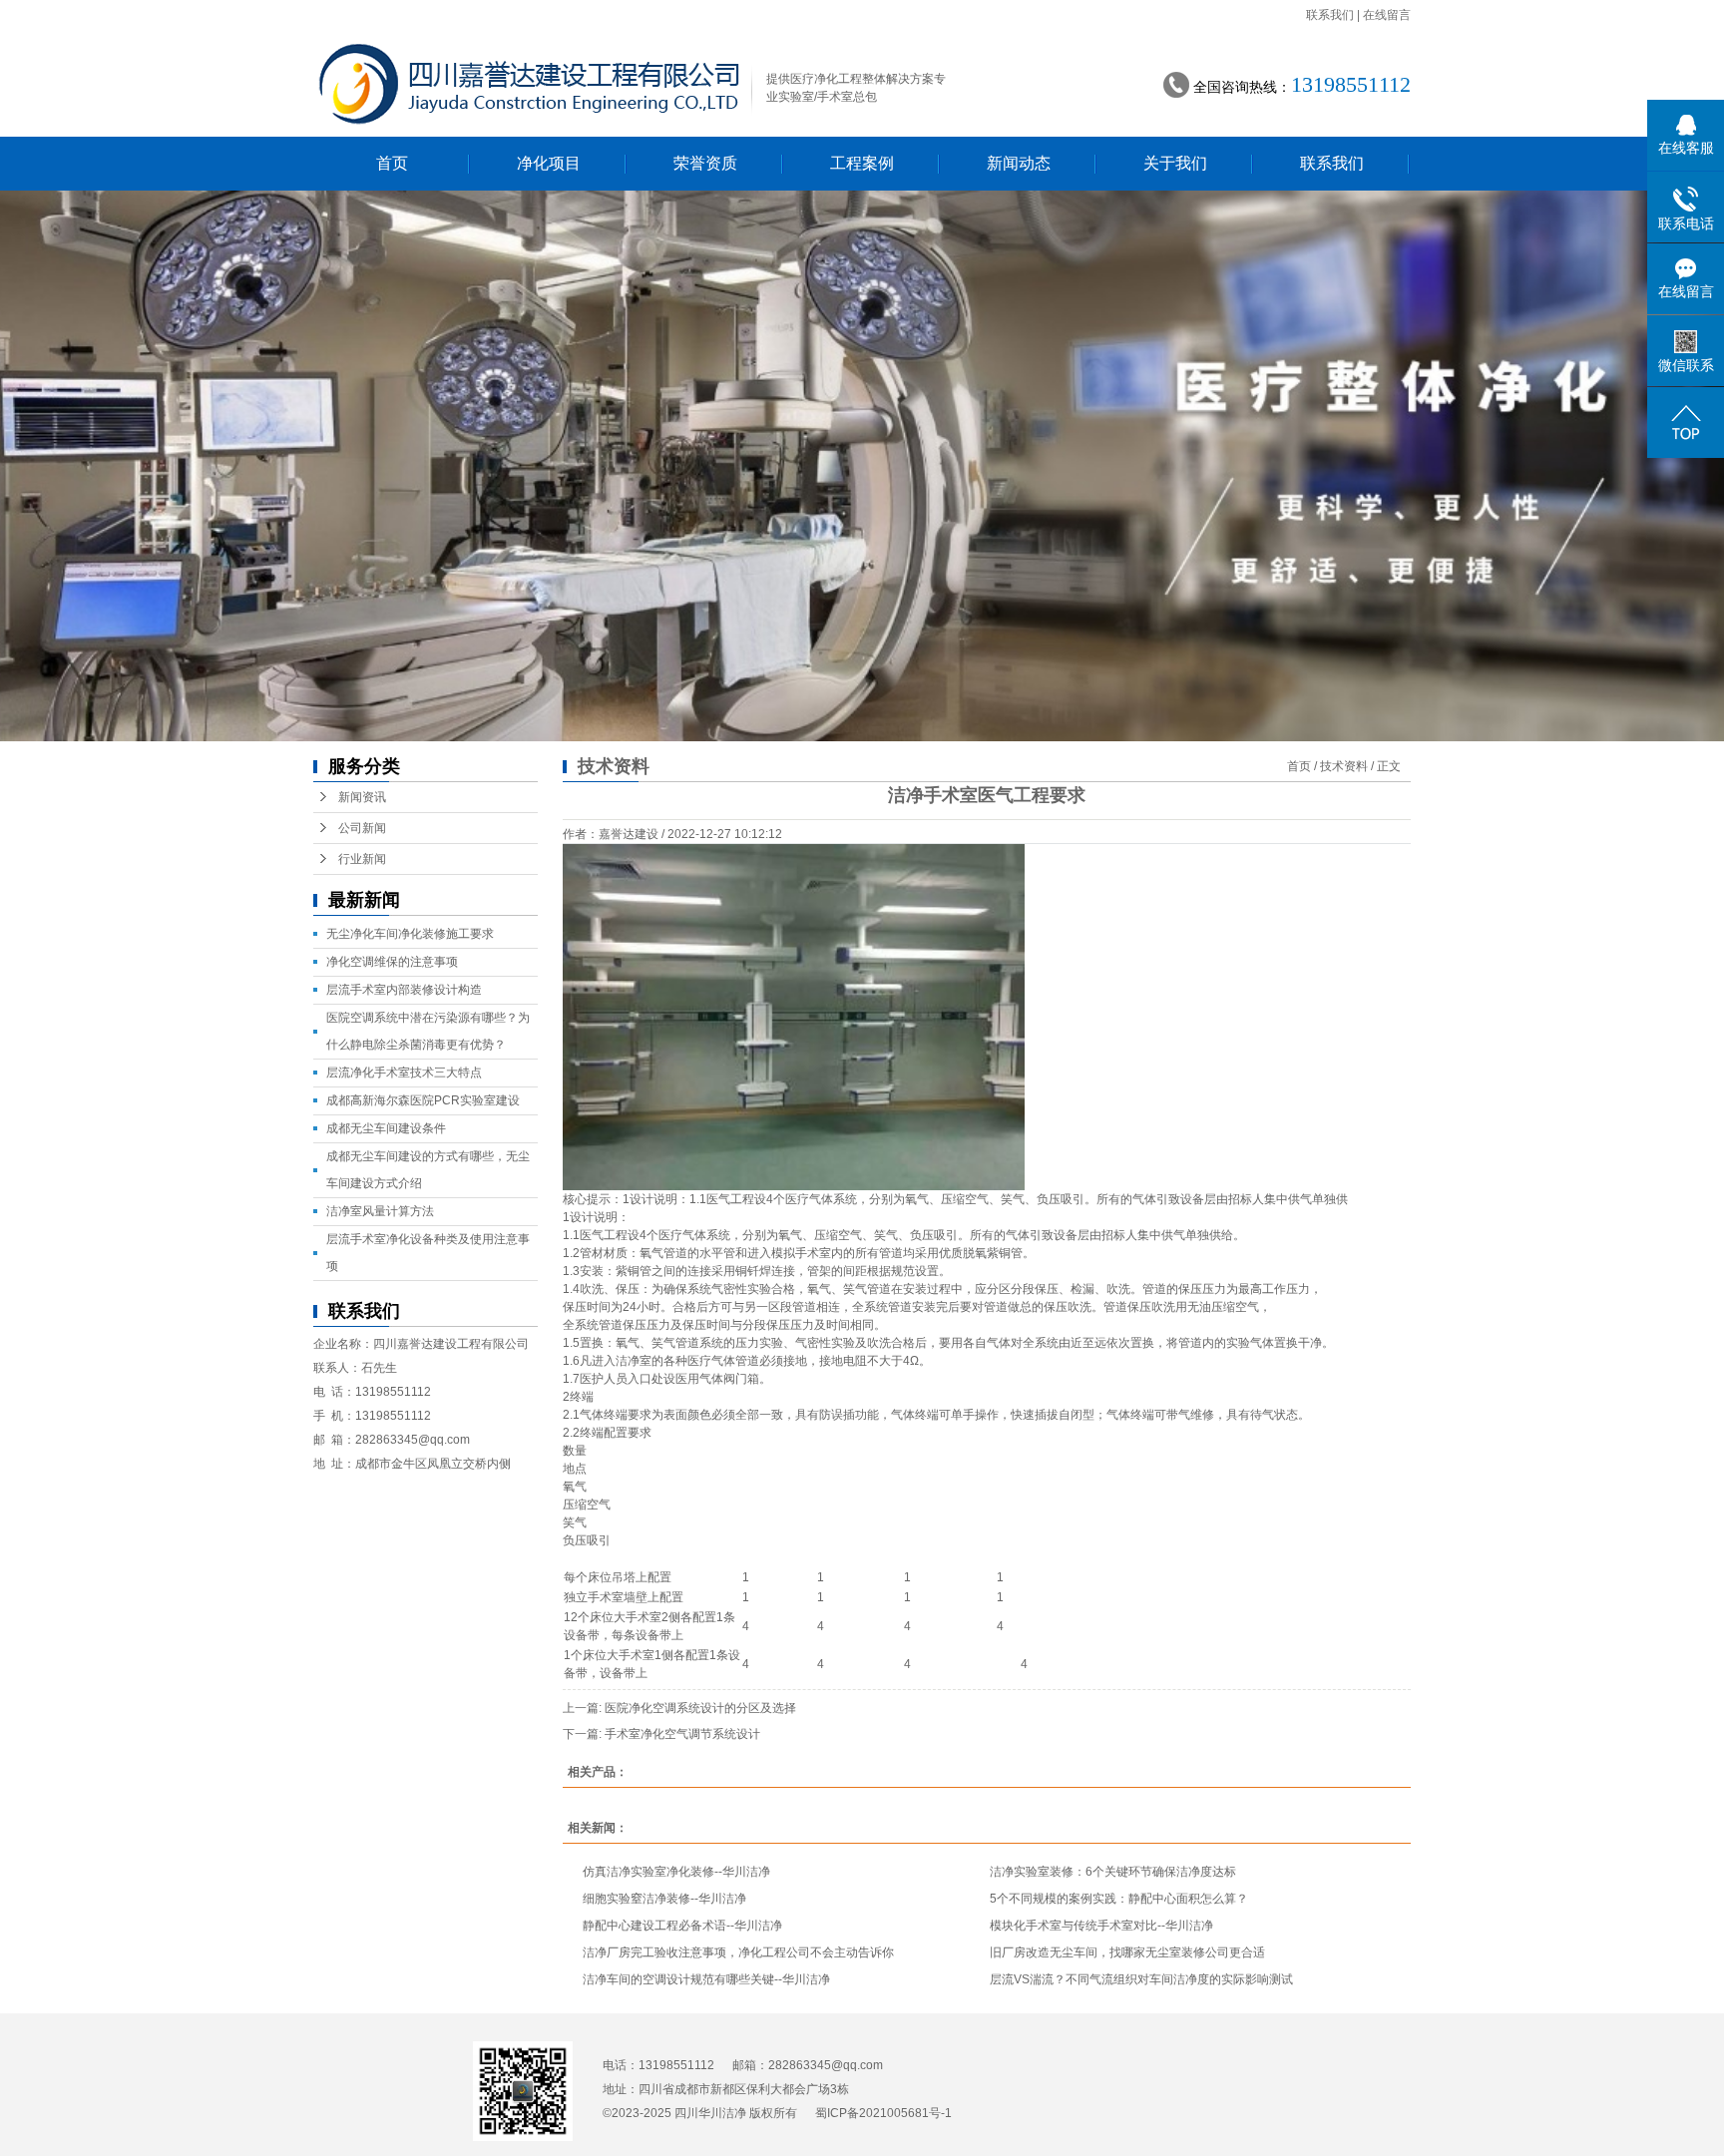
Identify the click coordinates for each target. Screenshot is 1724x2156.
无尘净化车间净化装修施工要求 (410, 934)
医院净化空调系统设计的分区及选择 (700, 1708)
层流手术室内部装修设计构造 (404, 990)
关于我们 (1175, 163)
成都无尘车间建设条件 (386, 1128)
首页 (392, 163)
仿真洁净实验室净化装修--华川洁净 (676, 1872)
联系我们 (1330, 15)
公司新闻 (362, 828)
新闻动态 (1019, 163)
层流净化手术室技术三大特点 (404, 1073)
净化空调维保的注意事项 (392, 962)
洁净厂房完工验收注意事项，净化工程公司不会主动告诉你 (738, 1952)
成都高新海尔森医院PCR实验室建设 (423, 1100)
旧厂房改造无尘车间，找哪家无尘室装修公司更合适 (1127, 1952)
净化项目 (549, 163)
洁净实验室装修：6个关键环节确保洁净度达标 (1113, 1872)
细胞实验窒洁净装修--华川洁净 (664, 1899)
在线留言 (1387, 15)
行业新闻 (362, 859)
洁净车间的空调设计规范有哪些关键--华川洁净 (706, 1979)
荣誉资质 (705, 163)
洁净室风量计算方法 (380, 1211)
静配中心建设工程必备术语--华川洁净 (682, 1926)
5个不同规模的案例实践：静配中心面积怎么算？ (1119, 1899)
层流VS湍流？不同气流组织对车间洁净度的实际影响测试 (1141, 1979)
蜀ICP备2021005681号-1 (883, 2113)
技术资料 (1344, 766)
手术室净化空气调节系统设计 (682, 1734)
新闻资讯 (362, 797)
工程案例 (862, 163)
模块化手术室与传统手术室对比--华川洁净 (1101, 1926)
